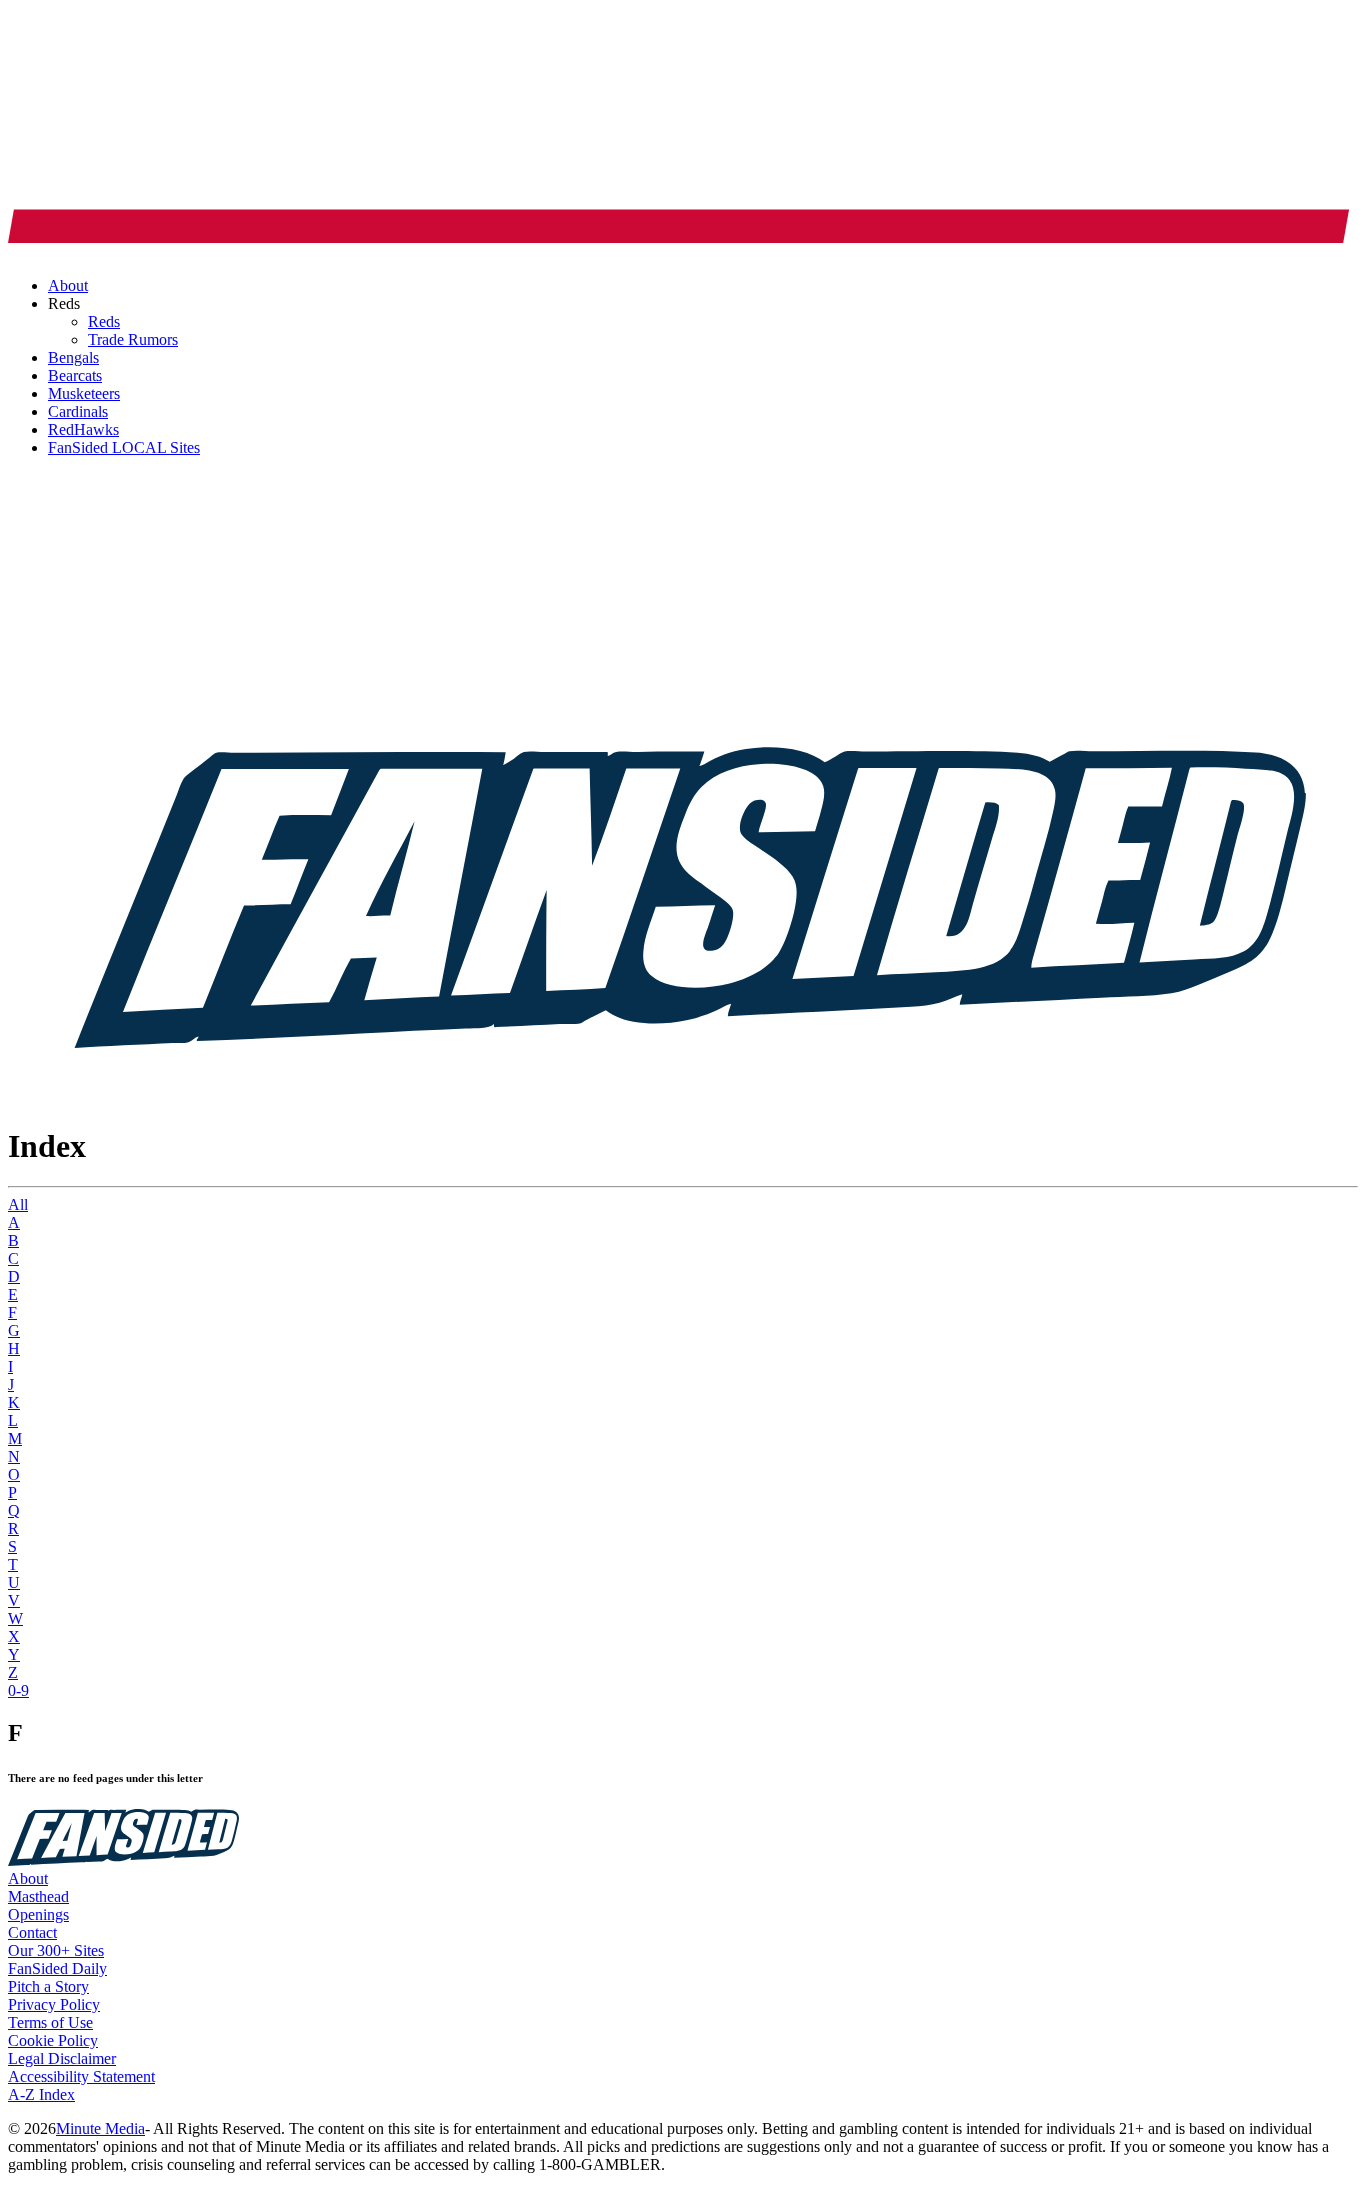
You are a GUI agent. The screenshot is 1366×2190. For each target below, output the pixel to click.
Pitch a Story (48, 1986)
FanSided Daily (57, 1968)
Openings (38, 1914)
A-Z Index (41, 2094)
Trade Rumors (133, 339)
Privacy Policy (54, 2004)
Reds (104, 321)
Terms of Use (50, 2022)
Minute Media (100, 2128)
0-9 (18, 1690)
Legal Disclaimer (62, 2058)
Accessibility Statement (81, 2076)
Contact (32, 1932)
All (18, 1204)
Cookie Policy (53, 2040)
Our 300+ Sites (56, 1950)
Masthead (38, 1896)
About (28, 1878)
